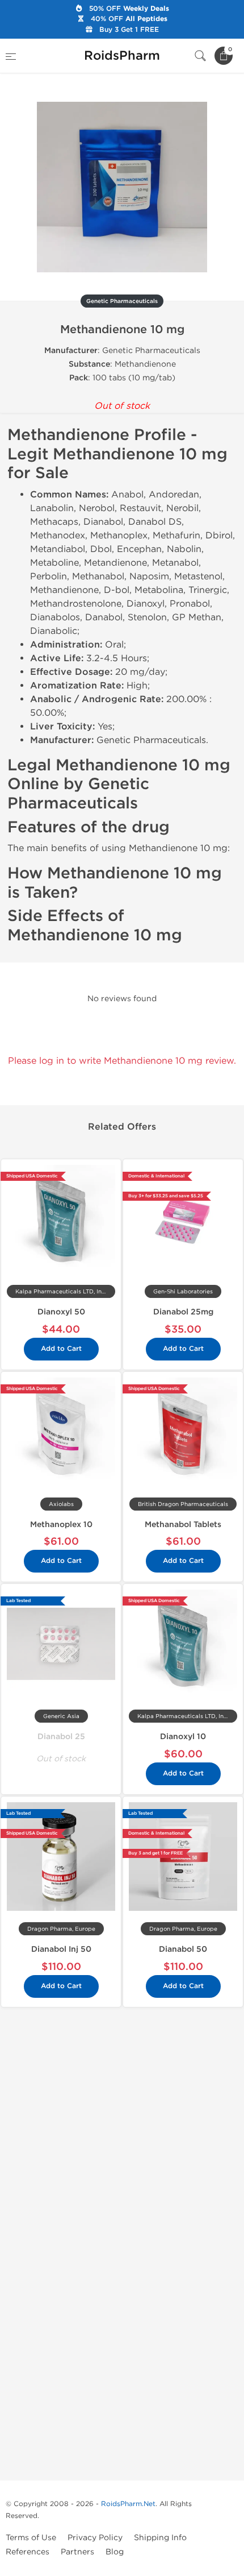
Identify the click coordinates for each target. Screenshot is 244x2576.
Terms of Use (31, 2538)
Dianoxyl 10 (183, 1737)
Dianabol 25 (61, 1737)
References (28, 2552)
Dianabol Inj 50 (61, 1949)
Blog (115, 2552)
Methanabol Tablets (183, 1525)
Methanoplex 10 (61, 1525)
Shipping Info (160, 2538)
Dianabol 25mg (183, 1312)
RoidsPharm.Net (128, 2504)
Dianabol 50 (183, 1949)
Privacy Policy (95, 2538)
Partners (77, 2552)
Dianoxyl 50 (61, 1312)
